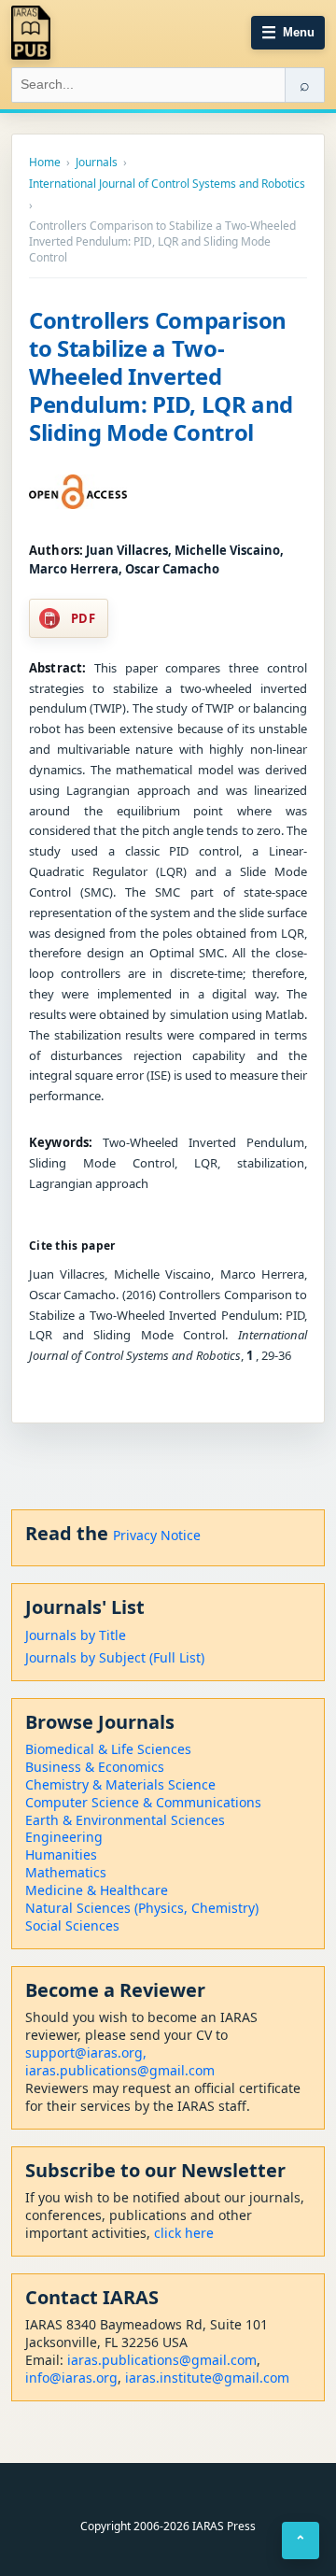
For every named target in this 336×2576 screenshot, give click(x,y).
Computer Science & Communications (143, 1802)
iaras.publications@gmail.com (120, 2070)
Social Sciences (72, 1925)
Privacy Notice (157, 1535)
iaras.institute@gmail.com (207, 2378)
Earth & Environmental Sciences (125, 1820)
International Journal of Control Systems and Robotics (167, 184)
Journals (97, 163)
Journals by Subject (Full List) (115, 1657)
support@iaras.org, (86, 2052)
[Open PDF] (78, 492)
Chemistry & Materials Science (120, 1784)
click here (184, 2233)
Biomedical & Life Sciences (108, 1749)
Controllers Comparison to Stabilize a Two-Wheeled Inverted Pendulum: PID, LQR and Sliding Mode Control (161, 376)
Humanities (61, 1854)
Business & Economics (95, 1767)
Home (45, 163)
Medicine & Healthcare (97, 1890)
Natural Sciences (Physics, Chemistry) (142, 1908)
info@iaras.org (71, 2378)
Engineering (64, 1837)
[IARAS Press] (31, 33)
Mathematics (66, 1872)
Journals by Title (76, 1635)
